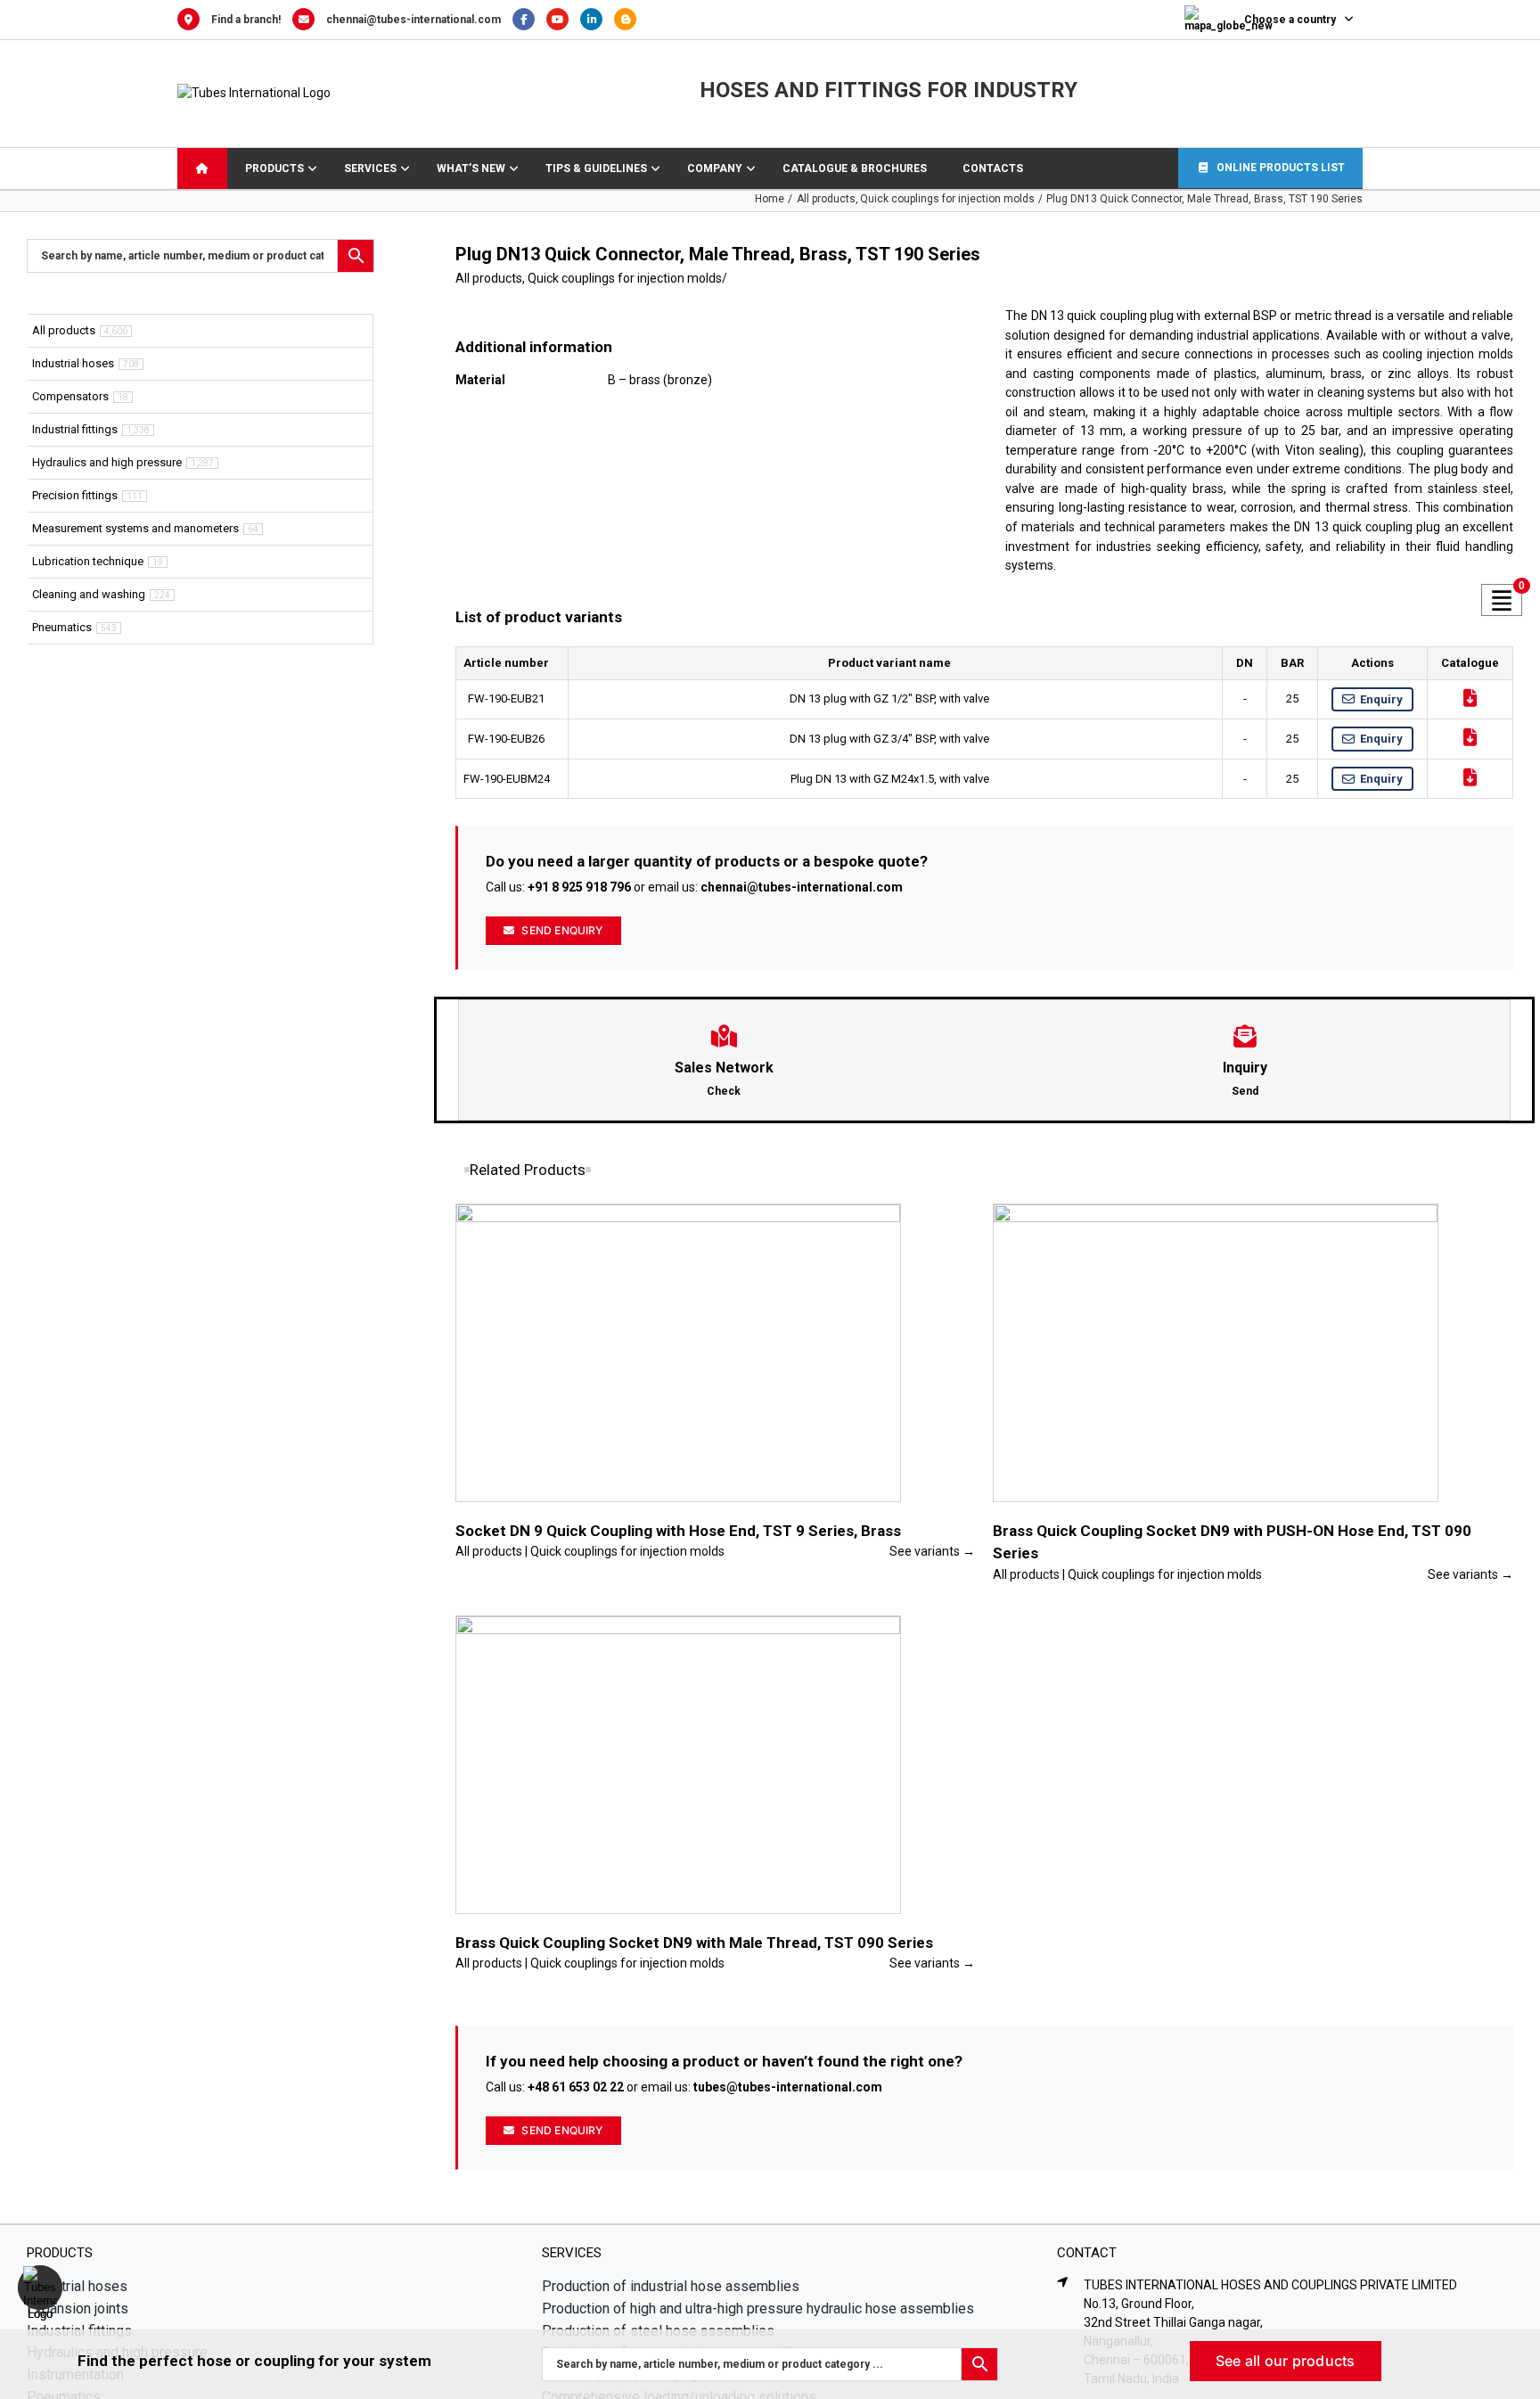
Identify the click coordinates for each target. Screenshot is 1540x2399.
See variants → (932, 1551)
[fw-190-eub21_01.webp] (643, 317)
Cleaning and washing (89, 594)
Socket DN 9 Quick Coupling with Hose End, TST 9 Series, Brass (678, 1531)
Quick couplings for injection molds (625, 278)
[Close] (1511, 2355)
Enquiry (1381, 699)
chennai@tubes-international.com (414, 20)
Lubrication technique (88, 561)
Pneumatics (62, 627)
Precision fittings (75, 495)
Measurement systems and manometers (135, 528)
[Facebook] (529, 20)
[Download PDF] (1470, 698)
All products (489, 278)
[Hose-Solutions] (630, 20)
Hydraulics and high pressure (107, 462)
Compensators (70, 396)
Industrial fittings (75, 429)
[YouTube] (563, 20)
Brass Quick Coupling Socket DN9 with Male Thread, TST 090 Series (694, 1943)
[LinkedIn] (597, 20)
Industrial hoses (73, 363)
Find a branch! (246, 20)
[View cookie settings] (40, 2288)
